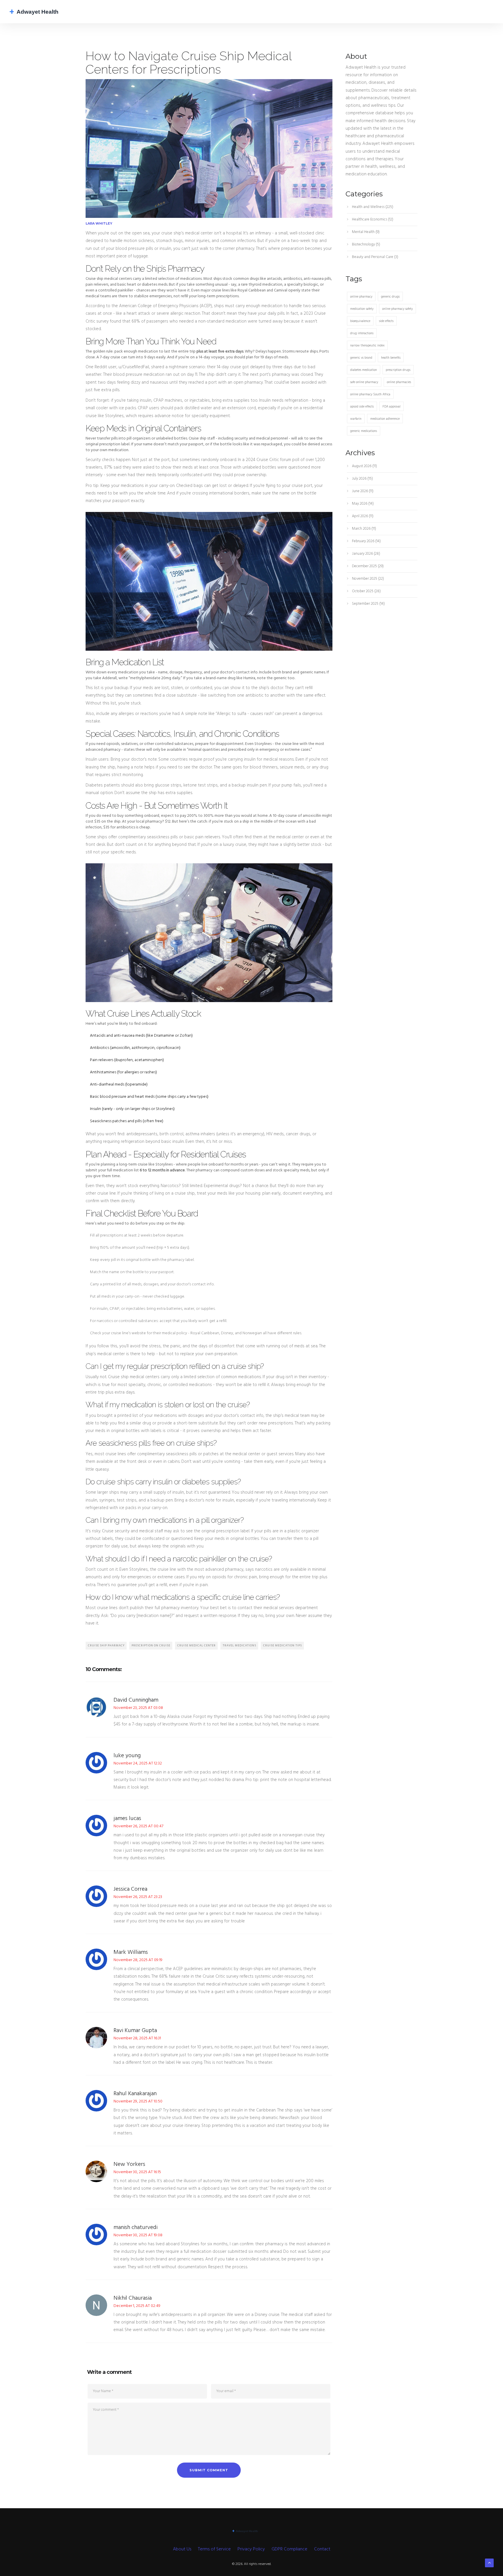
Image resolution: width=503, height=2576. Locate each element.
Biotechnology (366, 244)
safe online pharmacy (364, 382)
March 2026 (364, 529)
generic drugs (390, 297)
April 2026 (362, 516)
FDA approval (392, 407)
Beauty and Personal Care (375, 257)
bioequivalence (360, 321)
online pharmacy (361, 297)
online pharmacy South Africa (370, 394)
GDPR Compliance (289, 2549)
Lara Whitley (99, 223)
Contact (322, 2549)
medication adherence (385, 419)
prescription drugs (398, 370)
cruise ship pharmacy (106, 1645)
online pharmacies (399, 382)
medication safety (362, 309)
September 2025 (368, 604)
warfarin (356, 419)
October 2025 (366, 591)
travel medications (239, 1645)
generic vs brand (361, 358)
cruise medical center (196, 1645)
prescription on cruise (151, 1645)
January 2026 (366, 554)
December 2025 (367, 566)
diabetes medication (364, 370)
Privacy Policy (251, 2549)
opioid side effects (362, 407)
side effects (386, 321)
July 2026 (362, 479)
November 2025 (367, 579)
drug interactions (362, 333)
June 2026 (362, 491)
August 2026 (364, 466)
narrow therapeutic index (367, 346)
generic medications (364, 431)
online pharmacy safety (397, 309)
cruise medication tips (283, 1645)
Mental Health (365, 232)
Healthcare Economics (372, 219)
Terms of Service (214, 2549)
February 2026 (366, 541)
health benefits (391, 358)
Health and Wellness (372, 207)
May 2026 (362, 504)
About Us (182, 2549)
